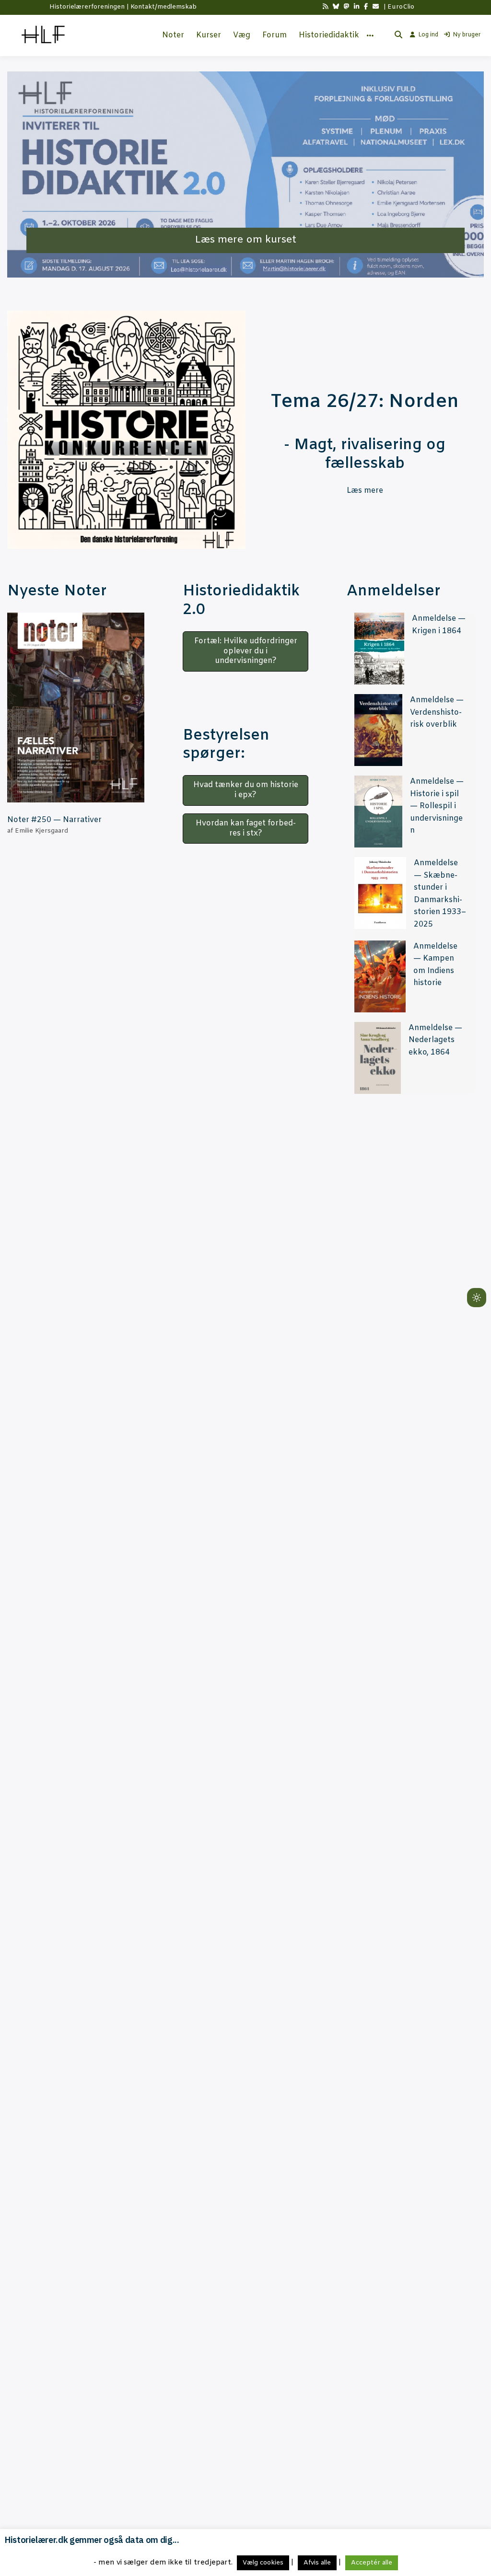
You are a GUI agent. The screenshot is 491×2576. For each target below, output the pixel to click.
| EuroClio (399, 7)
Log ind (428, 35)
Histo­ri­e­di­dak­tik (329, 35)
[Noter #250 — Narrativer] (76, 708)
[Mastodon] (346, 7)
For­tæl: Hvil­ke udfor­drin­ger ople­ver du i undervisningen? (246, 651)
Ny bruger (467, 35)
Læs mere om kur (238, 240)
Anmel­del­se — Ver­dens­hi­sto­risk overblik (437, 712)
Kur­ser (209, 35)
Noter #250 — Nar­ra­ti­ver (54, 820)
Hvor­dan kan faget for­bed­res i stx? (246, 828)
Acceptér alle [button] (372, 2563)
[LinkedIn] (357, 7)
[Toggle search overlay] (398, 35)
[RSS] (325, 7)
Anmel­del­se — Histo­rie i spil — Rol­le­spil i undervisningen (437, 806)
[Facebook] (366, 7)
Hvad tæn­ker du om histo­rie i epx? (246, 790)
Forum (275, 35)
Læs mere (365, 491)
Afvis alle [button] (317, 2563)
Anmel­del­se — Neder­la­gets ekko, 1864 (435, 1040)
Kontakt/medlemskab (164, 7)
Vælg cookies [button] (263, 2563)
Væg (242, 35)
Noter (173, 35)
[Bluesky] (336, 7)
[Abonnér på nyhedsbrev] (376, 7)
